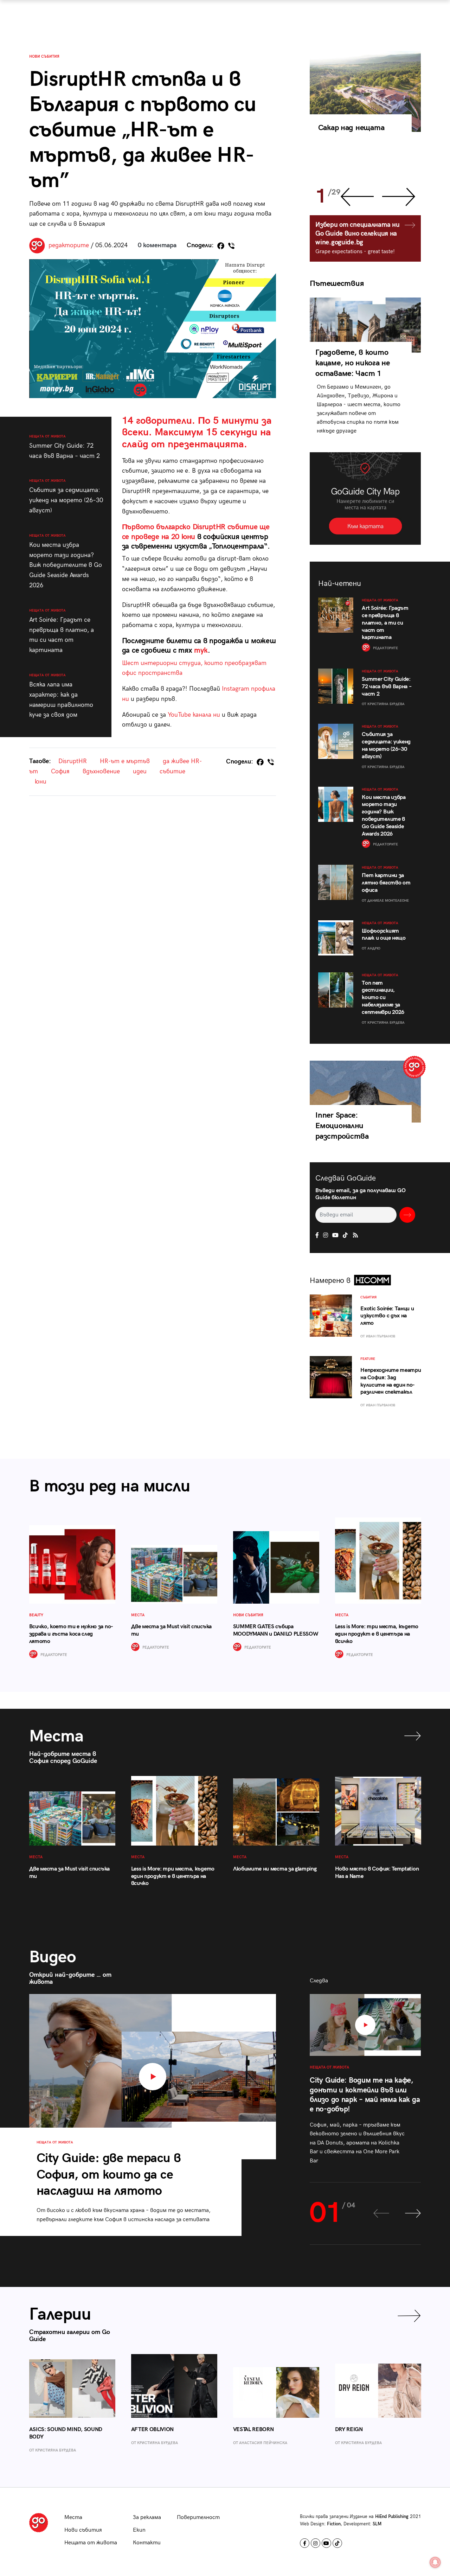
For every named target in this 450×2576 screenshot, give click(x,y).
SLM (377, 2524)
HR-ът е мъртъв (125, 761)
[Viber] (231, 246)
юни (41, 782)
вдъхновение (101, 771)
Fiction (334, 2524)
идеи (140, 771)
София (60, 771)
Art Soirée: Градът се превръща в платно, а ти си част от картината (62, 631)
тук (201, 650)
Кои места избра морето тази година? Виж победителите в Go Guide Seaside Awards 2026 (66, 561)
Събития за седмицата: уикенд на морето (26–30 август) (66, 496)
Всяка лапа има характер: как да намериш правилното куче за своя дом (61, 696)
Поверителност (198, 2517)
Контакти (147, 2543)
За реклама (147, 2517)
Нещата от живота (91, 2543)
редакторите (69, 245)
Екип (139, 2530)
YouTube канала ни (194, 715)
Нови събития (44, 56)
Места (73, 2517)
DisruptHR (73, 761)
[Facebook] (221, 246)
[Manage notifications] (435, 2562)
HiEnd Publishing (392, 2517)
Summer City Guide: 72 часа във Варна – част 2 (65, 447)
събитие (172, 771)
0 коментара (157, 245)
